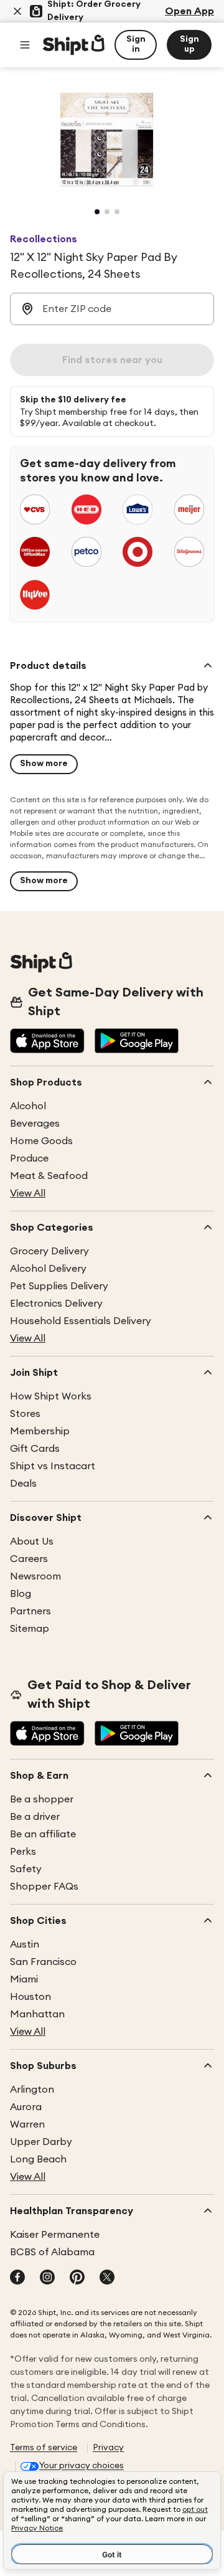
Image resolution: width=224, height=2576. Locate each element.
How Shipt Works (51, 1396)
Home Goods (41, 1141)
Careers (29, 1559)
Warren (27, 2124)
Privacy (108, 2448)
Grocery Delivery (49, 1251)
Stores (25, 1414)
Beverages (35, 1124)
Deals (23, 1484)
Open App (189, 11)
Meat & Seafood (49, 1176)
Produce (29, 1158)
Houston (30, 1997)
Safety (26, 1869)
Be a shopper (42, 1799)
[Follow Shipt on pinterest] (77, 2278)
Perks (23, 1852)
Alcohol (28, 1106)
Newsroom (35, 1576)
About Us (32, 1541)
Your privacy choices (82, 2466)
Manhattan (37, 2014)
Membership (40, 1431)
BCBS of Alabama (52, 2252)
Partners (30, 1611)
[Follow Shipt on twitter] (107, 2278)
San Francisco (43, 1962)
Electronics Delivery (56, 1304)
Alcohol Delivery (48, 1269)
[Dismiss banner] (17, 11)
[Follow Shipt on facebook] (17, 2278)
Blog (21, 1594)
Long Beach (38, 2159)
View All (28, 1193)
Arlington (32, 2090)
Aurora (26, 2107)
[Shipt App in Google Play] (137, 1042)
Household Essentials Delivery (81, 1321)
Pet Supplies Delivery (59, 1286)
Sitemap (30, 1629)
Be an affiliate (43, 1834)
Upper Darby (41, 2142)
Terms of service (44, 2448)
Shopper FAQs (44, 1887)
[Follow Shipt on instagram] (47, 2278)
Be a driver (35, 1817)
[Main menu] (25, 45)
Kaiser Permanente (55, 2235)
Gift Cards (35, 1449)
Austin (25, 1944)
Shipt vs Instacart (53, 1466)
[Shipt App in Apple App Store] (47, 1042)
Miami (24, 1979)
